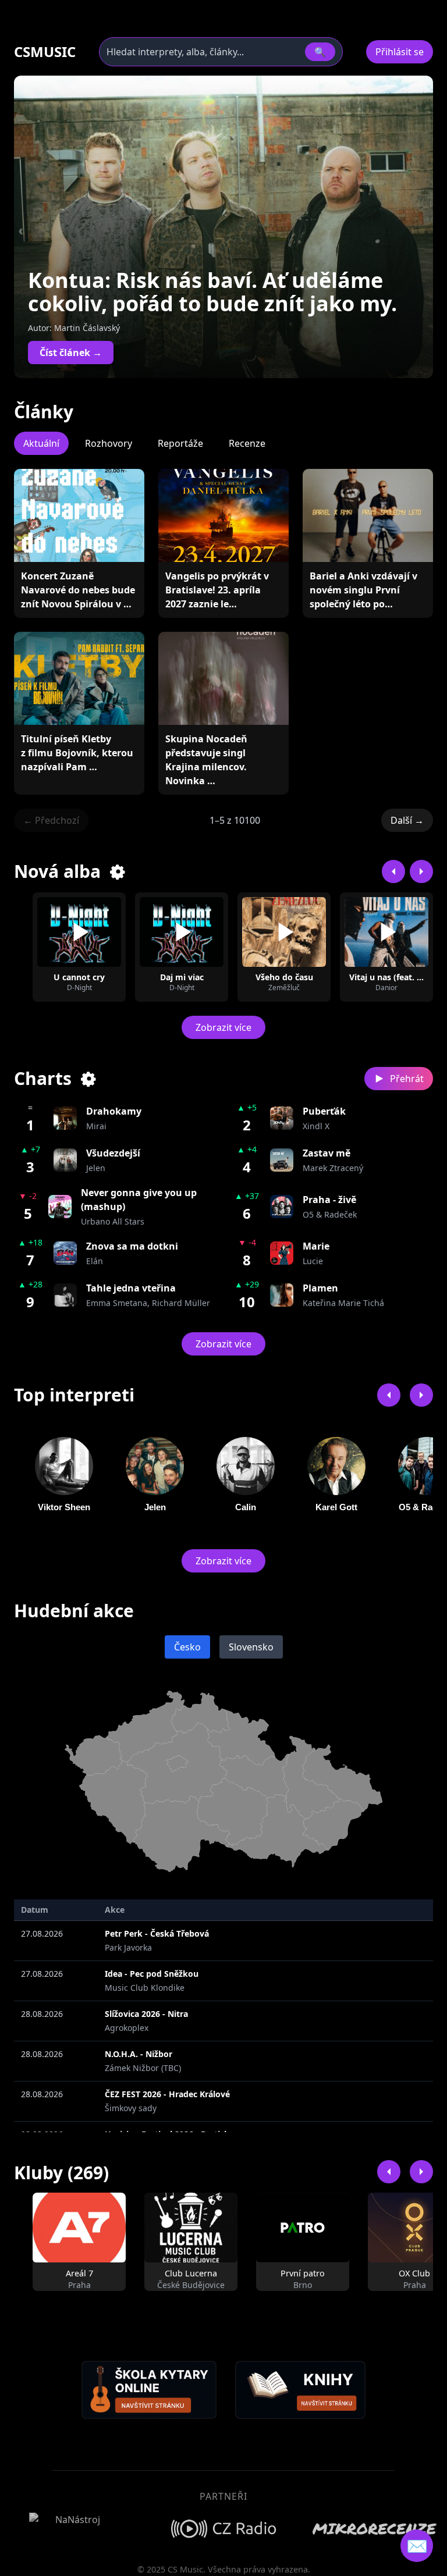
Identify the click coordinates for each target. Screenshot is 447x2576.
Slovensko (251, 1647)
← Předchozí (51, 820)
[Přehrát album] (79, 932)
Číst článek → (71, 353)
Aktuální (41, 443)
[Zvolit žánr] (118, 871)
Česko (187, 1647)
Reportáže (180, 443)
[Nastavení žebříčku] (89, 1079)
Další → (407, 820)
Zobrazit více (223, 1027)
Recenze (247, 443)
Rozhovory (109, 443)
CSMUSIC (45, 52)
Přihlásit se (400, 52)
